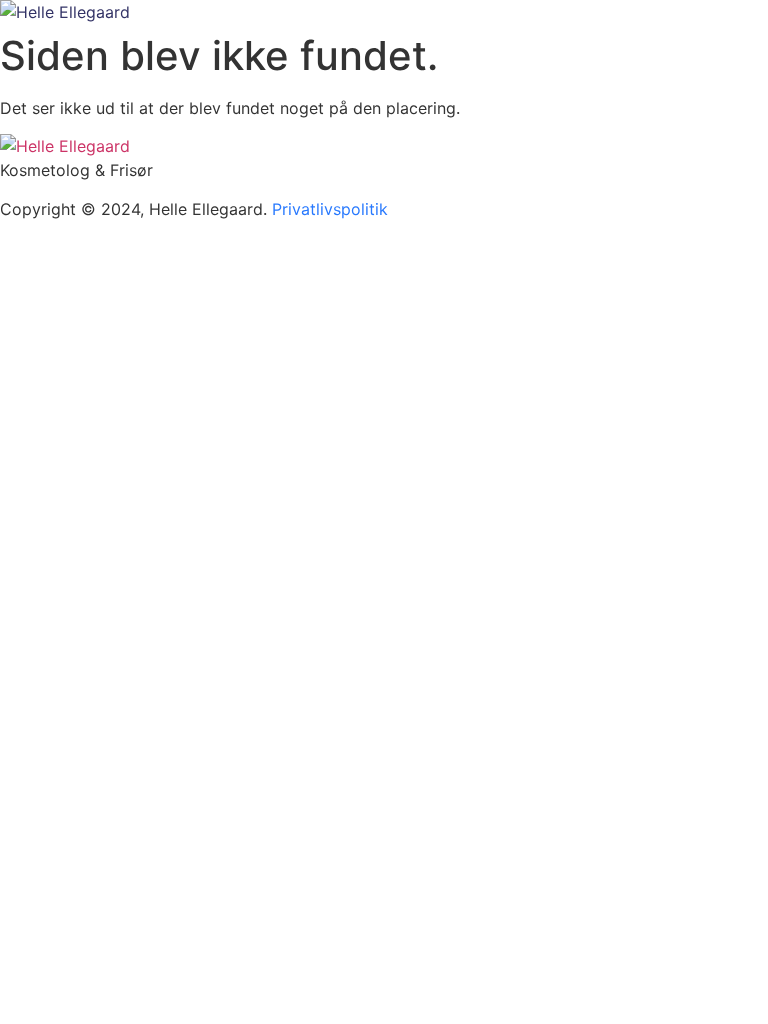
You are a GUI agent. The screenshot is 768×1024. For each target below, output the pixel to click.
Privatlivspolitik (330, 209)
